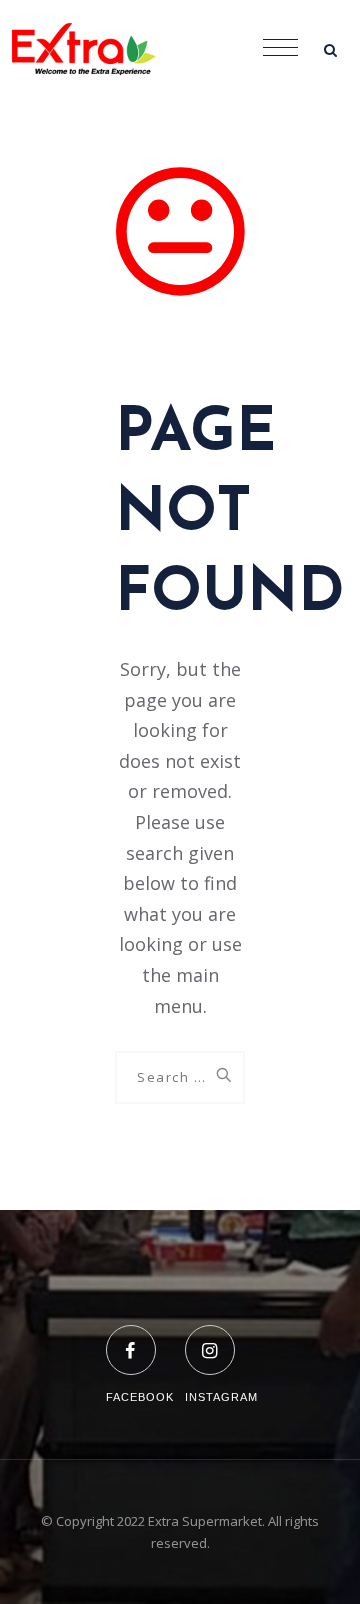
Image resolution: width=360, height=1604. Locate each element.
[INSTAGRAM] (221, 1337)
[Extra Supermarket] (100, 50)
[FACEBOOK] (140, 1337)
